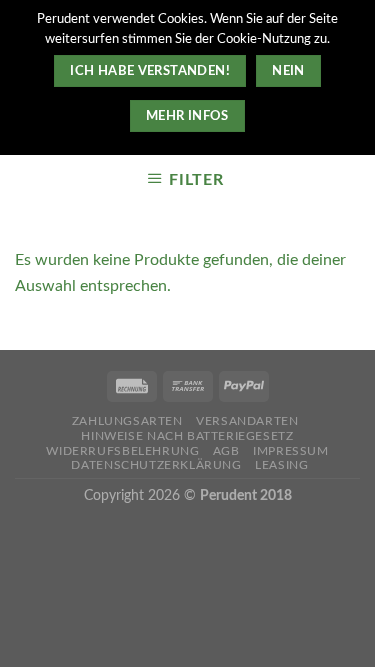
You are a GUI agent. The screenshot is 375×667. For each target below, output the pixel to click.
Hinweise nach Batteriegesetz (187, 436)
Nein (288, 71)
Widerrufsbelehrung (122, 451)
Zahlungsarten (127, 421)
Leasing (281, 465)
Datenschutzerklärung (156, 465)
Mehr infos (187, 116)
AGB (226, 451)
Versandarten (247, 421)
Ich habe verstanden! (150, 71)
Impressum (291, 451)
